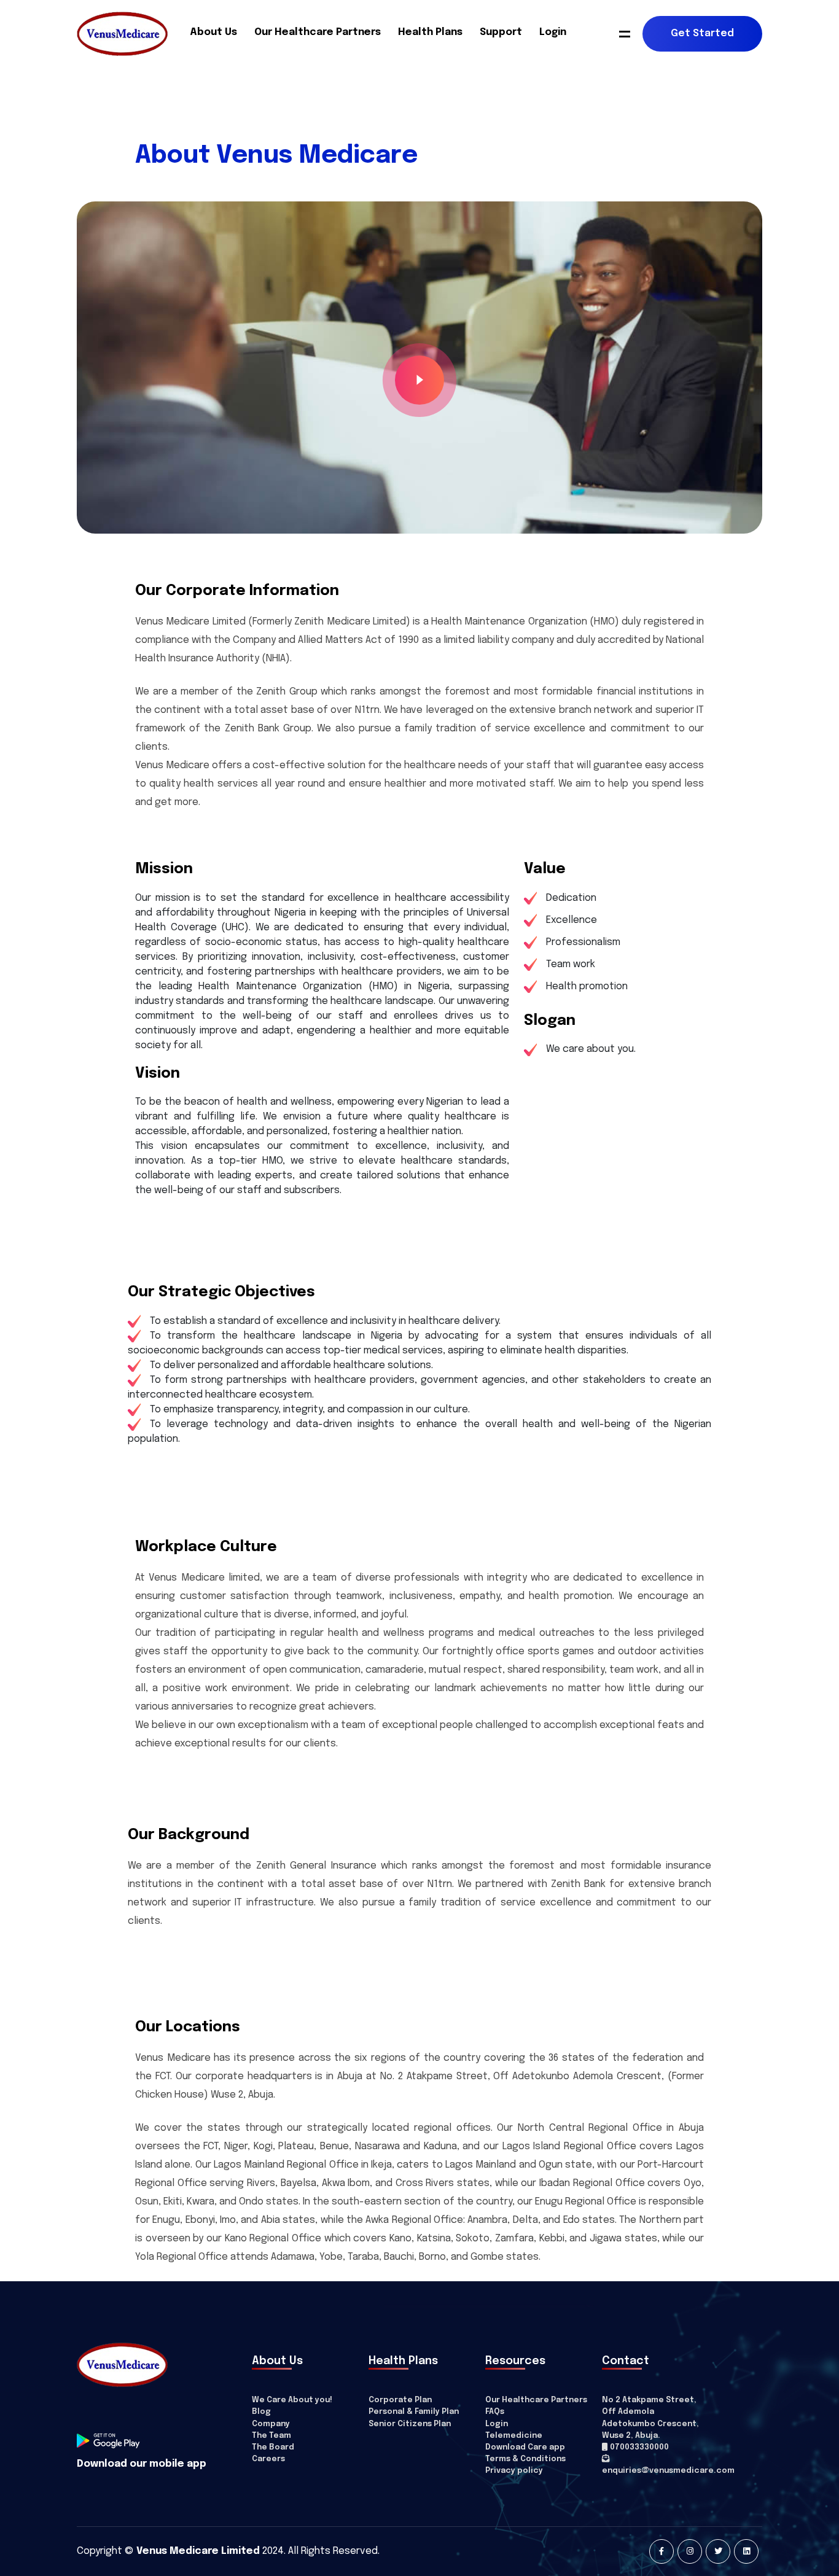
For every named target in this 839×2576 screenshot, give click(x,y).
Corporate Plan (400, 2400)
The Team (271, 2436)
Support (501, 32)
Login (553, 32)
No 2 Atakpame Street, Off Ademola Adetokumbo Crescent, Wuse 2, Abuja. (650, 2418)
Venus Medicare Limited (198, 2551)
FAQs (495, 2412)
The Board (273, 2447)
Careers (268, 2459)
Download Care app (525, 2447)
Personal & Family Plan (414, 2412)
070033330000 (638, 2447)
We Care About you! (292, 2400)
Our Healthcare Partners (318, 32)
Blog (261, 2412)
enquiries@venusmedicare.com (668, 2471)
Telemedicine (514, 2436)
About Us (213, 32)
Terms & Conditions (525, 2459)
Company (271, 2424)
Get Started (702, 33)
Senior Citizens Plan (410, 2424)
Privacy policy (514, 2471)
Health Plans (430, 32)
